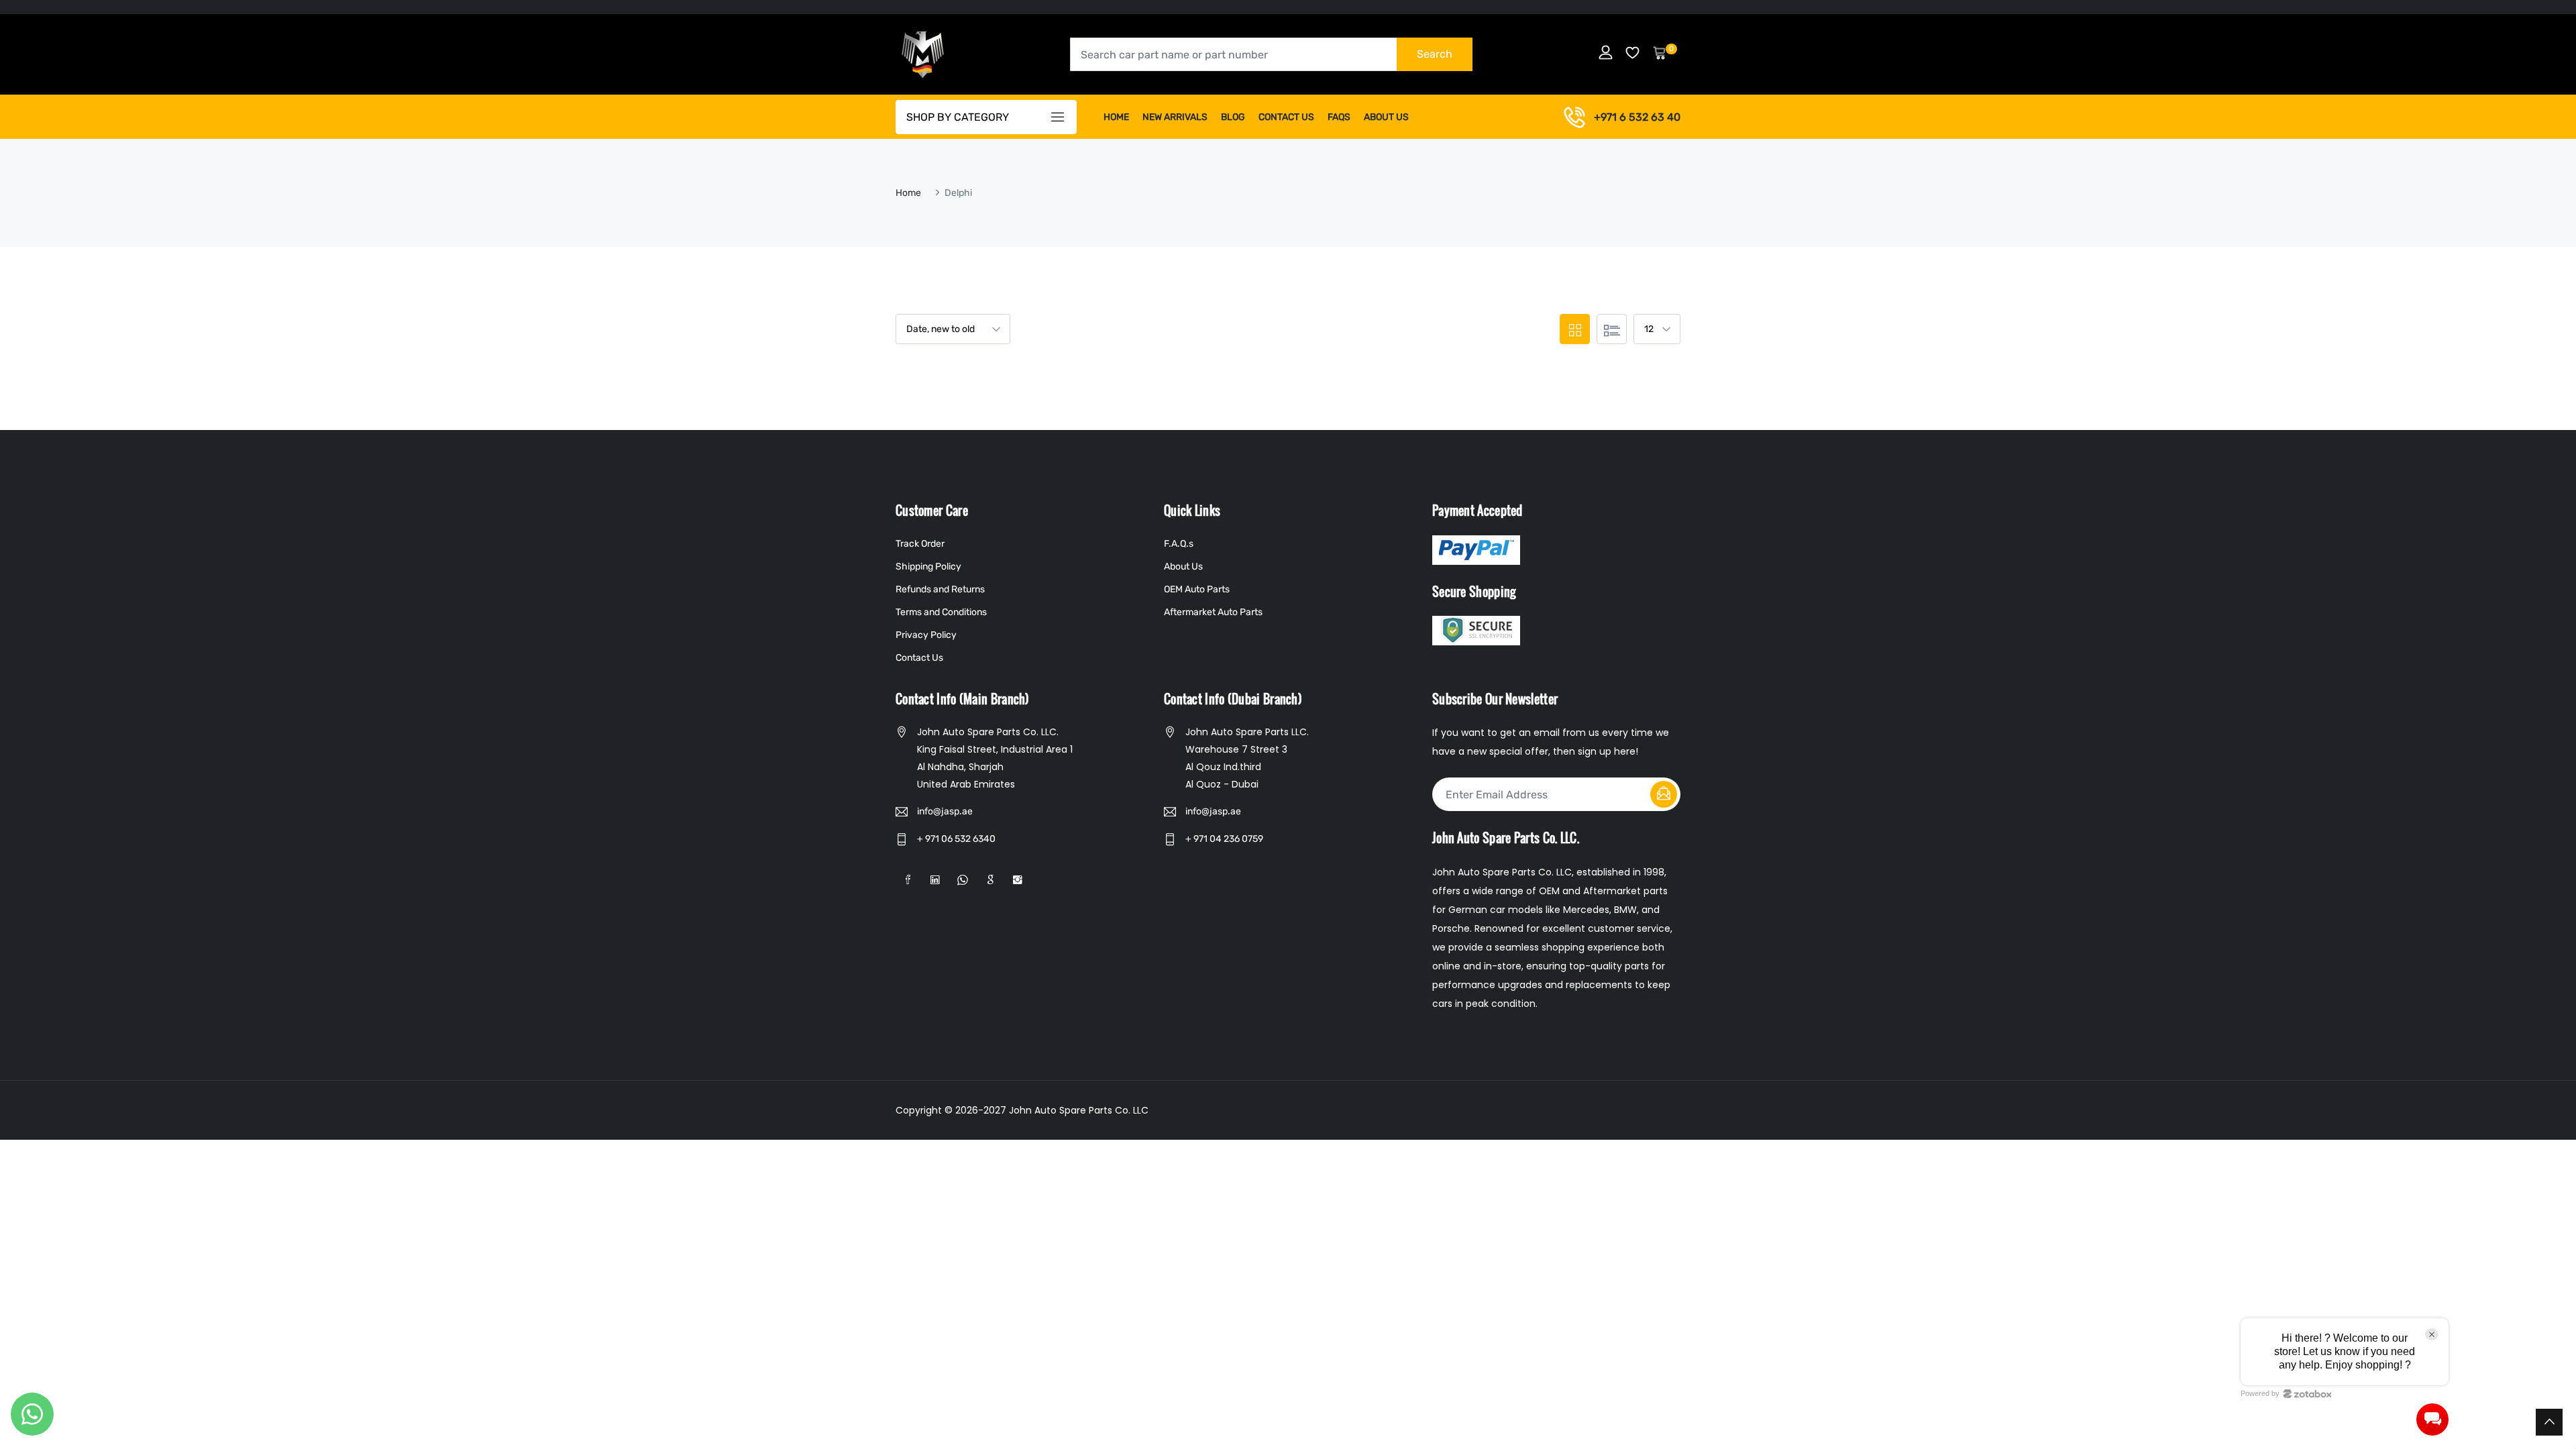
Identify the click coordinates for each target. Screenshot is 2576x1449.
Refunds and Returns (940, 589)
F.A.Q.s (1179, 544)
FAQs (1339, 117)
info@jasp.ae (945, 811)
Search (1435, 54)
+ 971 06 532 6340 (956, 839)
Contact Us (1286, 117)
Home (1116, 117)
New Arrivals (1175, 117)
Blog (1233, 117)
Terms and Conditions (941, 612)
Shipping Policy (928, 567)
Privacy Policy (926, 635)
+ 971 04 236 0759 (1224, 839)
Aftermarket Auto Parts (1213, 612)
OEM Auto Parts (1197, 589)
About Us (1386, 117)
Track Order (920, 544)
